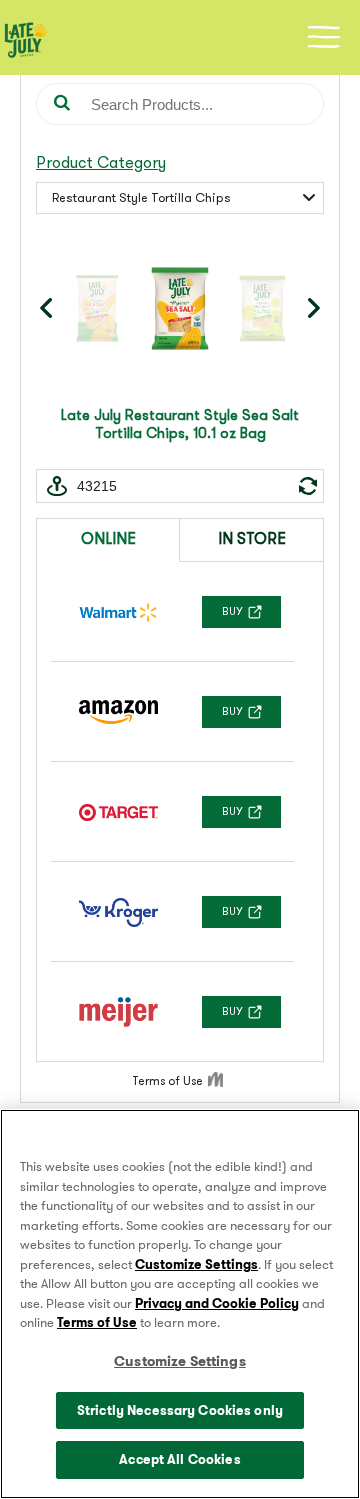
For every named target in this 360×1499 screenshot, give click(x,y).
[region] (180, 1304)
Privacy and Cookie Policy (217, 1303)
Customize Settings (196, 1264)
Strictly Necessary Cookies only (180, 1410)
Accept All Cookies (179, 1459)
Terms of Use (97, 1322)
